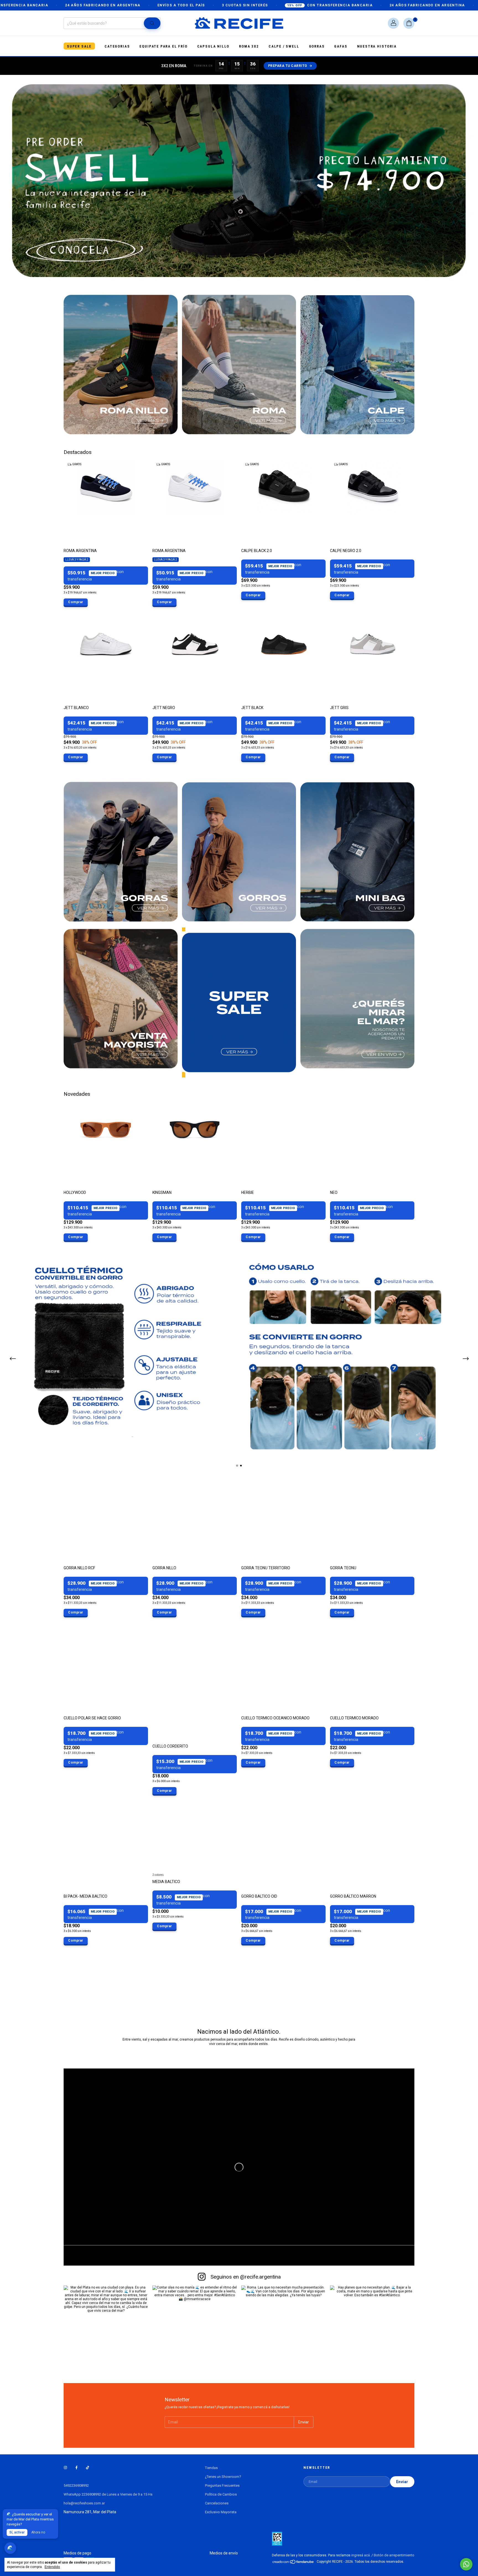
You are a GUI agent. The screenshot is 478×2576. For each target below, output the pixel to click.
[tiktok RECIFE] (88, 2468)
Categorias (117, 46)
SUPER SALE (79, 46)
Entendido (52, 2567)
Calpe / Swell (284, 46)
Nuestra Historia (377, 46)
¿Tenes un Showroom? (223, 2477)
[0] (409, 23)
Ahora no (38, 2532)
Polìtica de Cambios (221, 2494)
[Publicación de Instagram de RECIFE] (106, 2328)
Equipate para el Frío (163, 46)
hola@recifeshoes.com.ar (84, 2503)
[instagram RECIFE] (65, 2468)
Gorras (317, 46)
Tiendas (211, 2468)
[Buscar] (152, 23)
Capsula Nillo (213, 46)
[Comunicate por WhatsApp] (466, 2564)
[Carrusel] (239, 1355)
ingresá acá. (361, 2555)
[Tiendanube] (293, 2563)
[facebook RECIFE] (76, 2468)
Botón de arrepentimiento (394, 2555)
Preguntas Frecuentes (222, 2485)
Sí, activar (17, 2532)
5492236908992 (76, 2485)
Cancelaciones (217, 2503)
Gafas (341, 46)
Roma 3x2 (249, 46)
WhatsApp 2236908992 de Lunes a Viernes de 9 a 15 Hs (108, 2494)
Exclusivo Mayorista (221, 2512)
